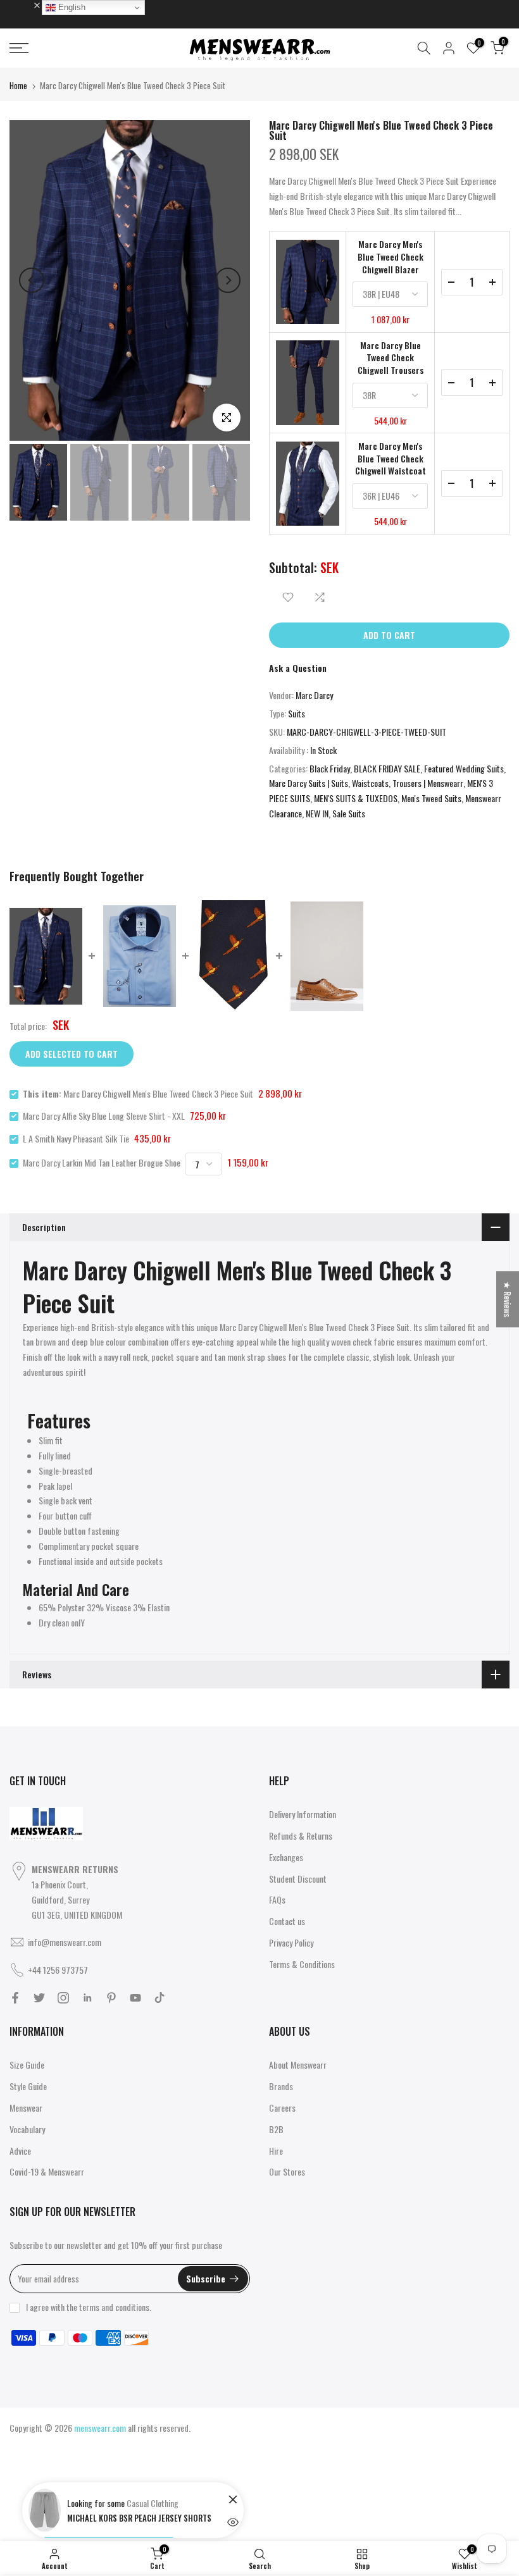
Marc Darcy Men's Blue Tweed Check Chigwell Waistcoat (391, 458)
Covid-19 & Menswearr (47, 2171)
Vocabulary (27, 2129)
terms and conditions (114, 2307)
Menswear (26, 2108)
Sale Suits (349, 813)
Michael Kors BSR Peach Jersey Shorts (139, 2518)
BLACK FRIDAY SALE (387, 768)
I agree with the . (89, 2307)
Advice (20, 2151)
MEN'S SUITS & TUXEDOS (356, 798)
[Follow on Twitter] (39, 1998)
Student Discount (298, 1879)
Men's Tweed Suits (431, 798)
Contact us (287, 1921)
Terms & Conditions (302, 1964)
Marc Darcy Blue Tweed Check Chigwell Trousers (391, 358)
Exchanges (286, 1857)
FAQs (277, 1899)
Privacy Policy (291, 1942)
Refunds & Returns (301, 1836)
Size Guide (27, 2065)
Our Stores (287, 2171)
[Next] (228, 280)
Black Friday (330, 768)
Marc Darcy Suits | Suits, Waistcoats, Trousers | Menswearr (366, 783)
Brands (281, 2086)
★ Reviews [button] (508, 1299)
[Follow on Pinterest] (111, 1998)
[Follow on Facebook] (15, 1998)
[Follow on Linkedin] (87, 1998)
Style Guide (28, 2086)
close (25, 4)
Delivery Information (303, 1814)
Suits (297, 713)
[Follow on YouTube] (135, 1998)
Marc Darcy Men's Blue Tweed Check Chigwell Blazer (391, 257)
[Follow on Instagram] (63, 1998)
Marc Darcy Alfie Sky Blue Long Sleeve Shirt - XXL (104, 1116)
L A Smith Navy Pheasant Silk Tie (76, 1138)
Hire (276, 2151)
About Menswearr (298, 2065)
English (71, 7)
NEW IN (317, 813)
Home (18, 85)
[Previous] (32, 280)
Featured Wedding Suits (464, 768)
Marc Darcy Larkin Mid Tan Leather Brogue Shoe (102, 1162)
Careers (282, 2108)
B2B (276, 2129)
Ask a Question (298, 668)
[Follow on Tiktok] (159, 1998)
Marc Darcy (314, 695)
